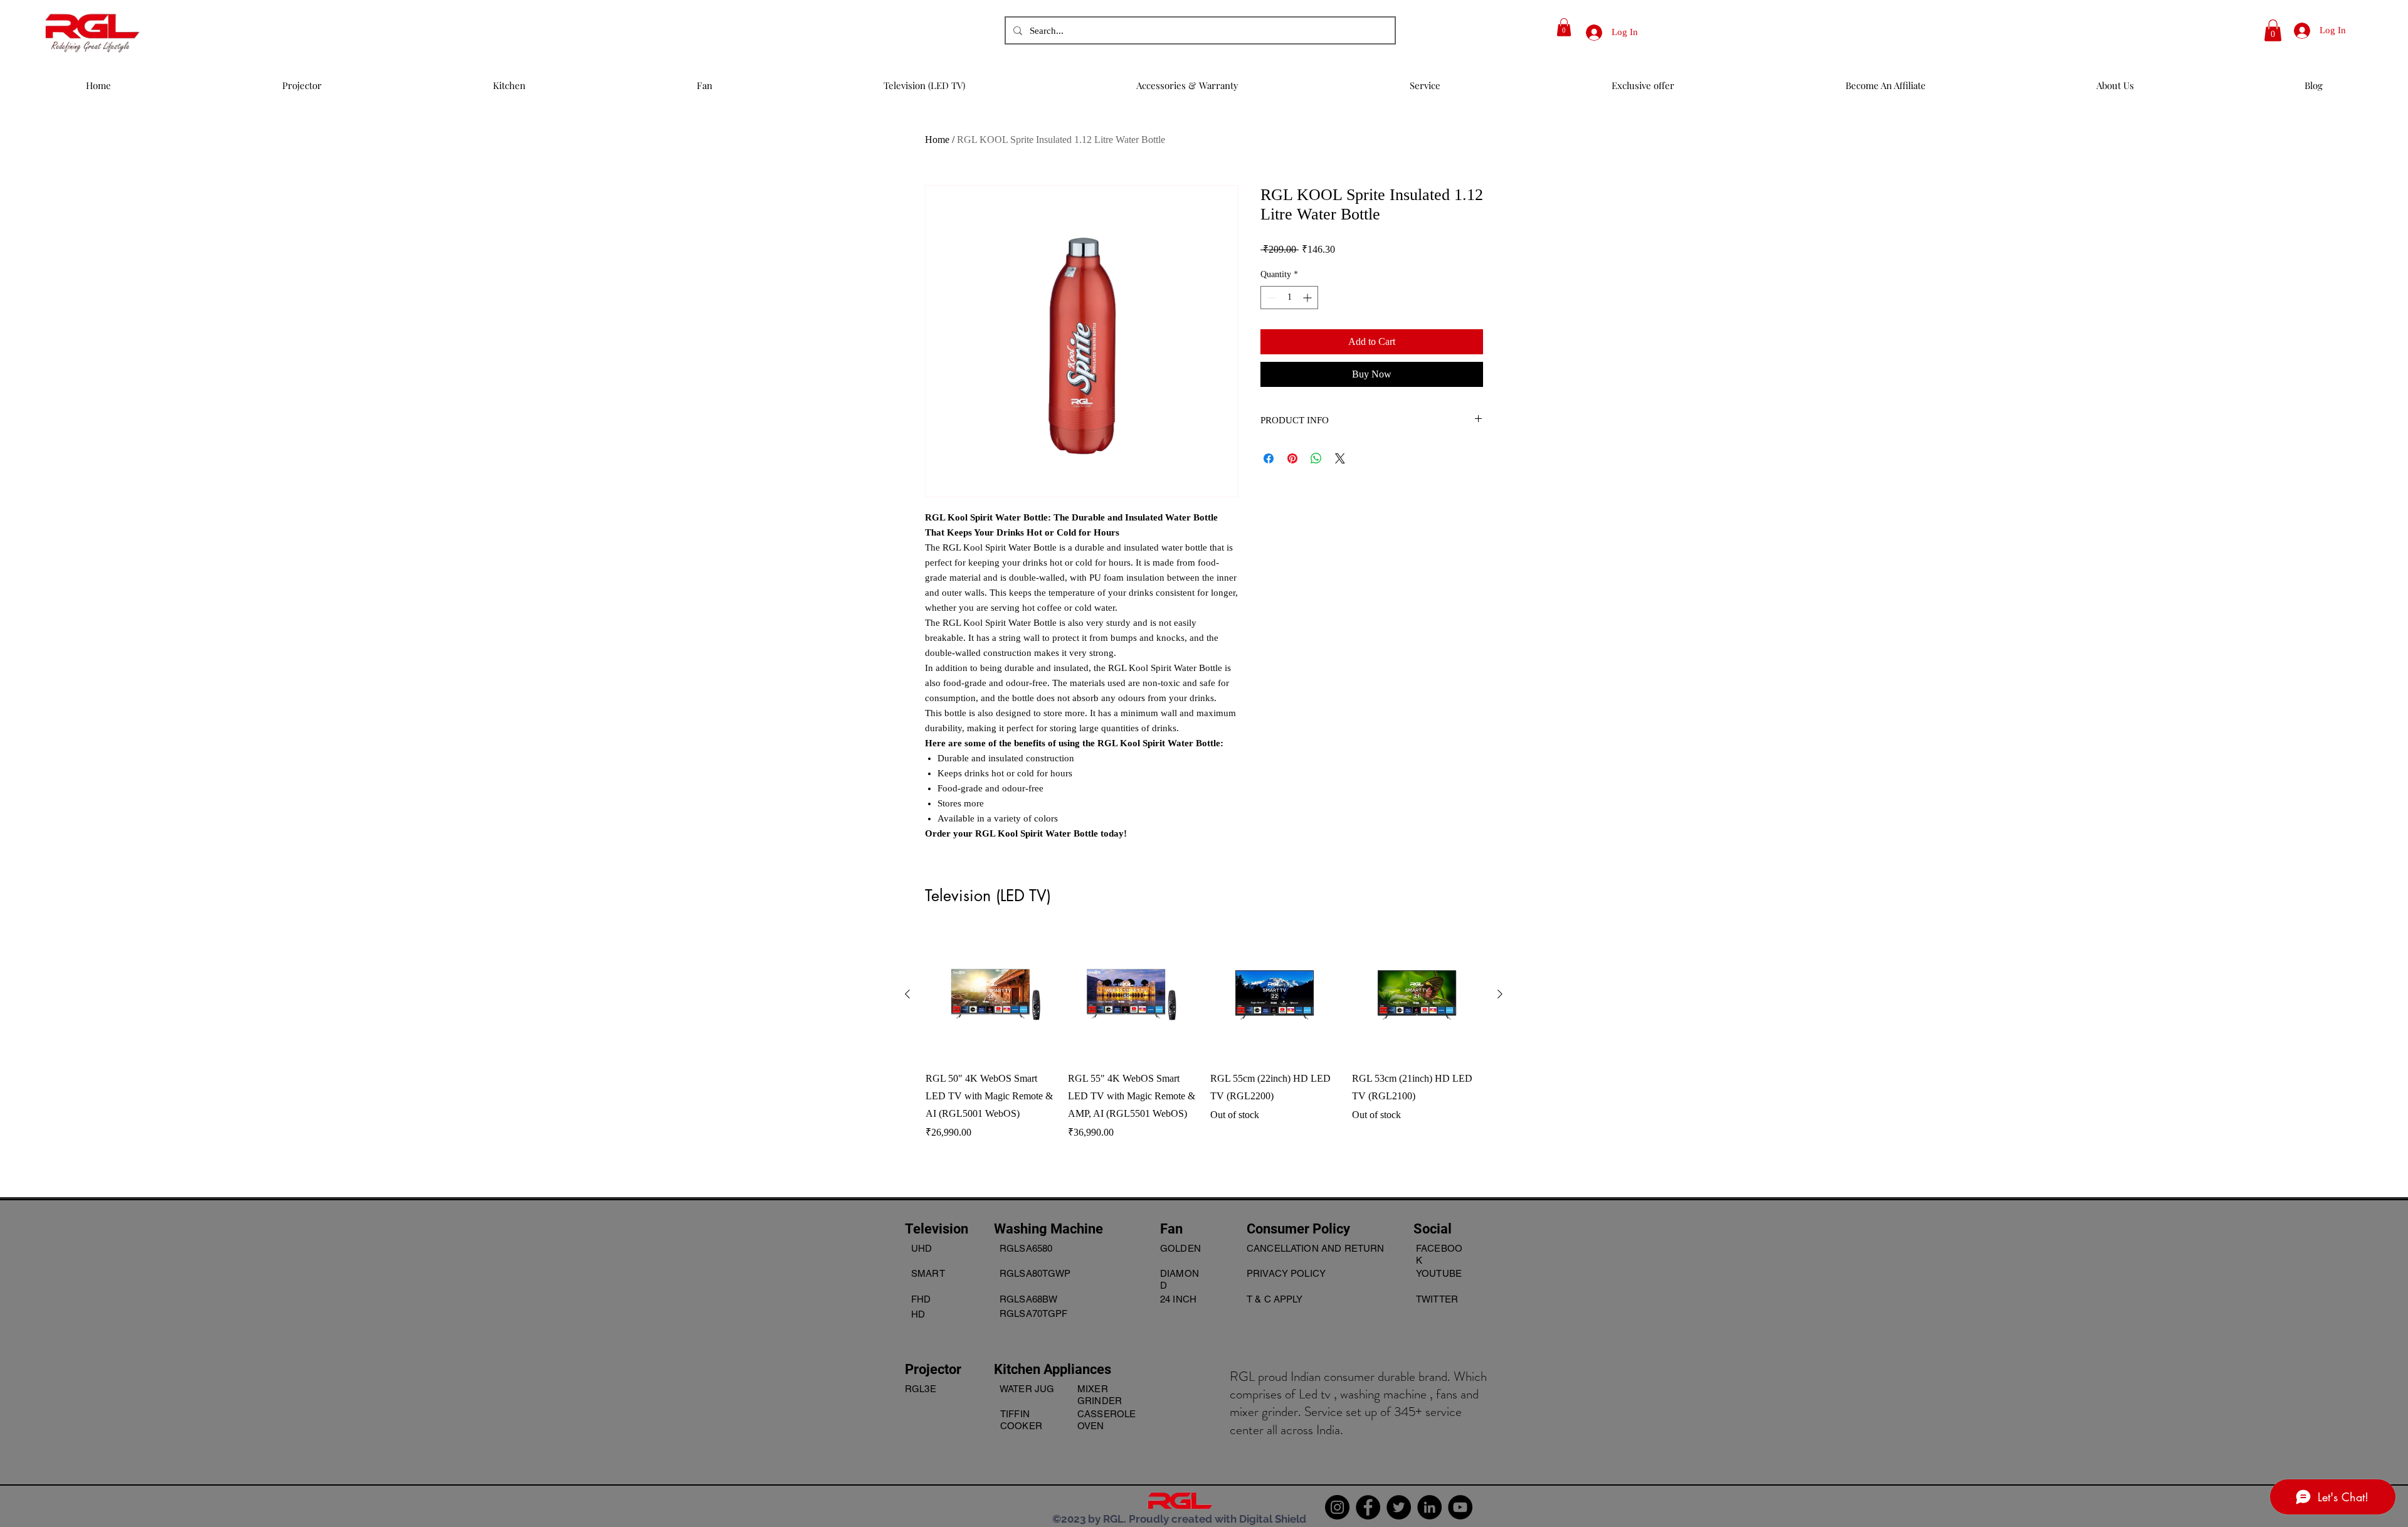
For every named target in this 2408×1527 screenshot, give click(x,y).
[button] (1564, 27)
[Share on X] (1340, 458)
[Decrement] (1270, 298)
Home (937, 140)
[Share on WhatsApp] (1316, 458)
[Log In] (1589, 32)
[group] (1204, 1053)
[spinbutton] (1289, 298)
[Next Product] (1500, 994)
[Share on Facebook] (1269, 458)
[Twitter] (1399, 1507)
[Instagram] (1337, 1507)
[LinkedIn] (1429, 1507)
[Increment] (1308, 298)
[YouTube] (1460, 1507)
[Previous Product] (907, 994)
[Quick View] (990, 995)
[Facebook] (1368, 1507)
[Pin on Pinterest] (1292, 458)
